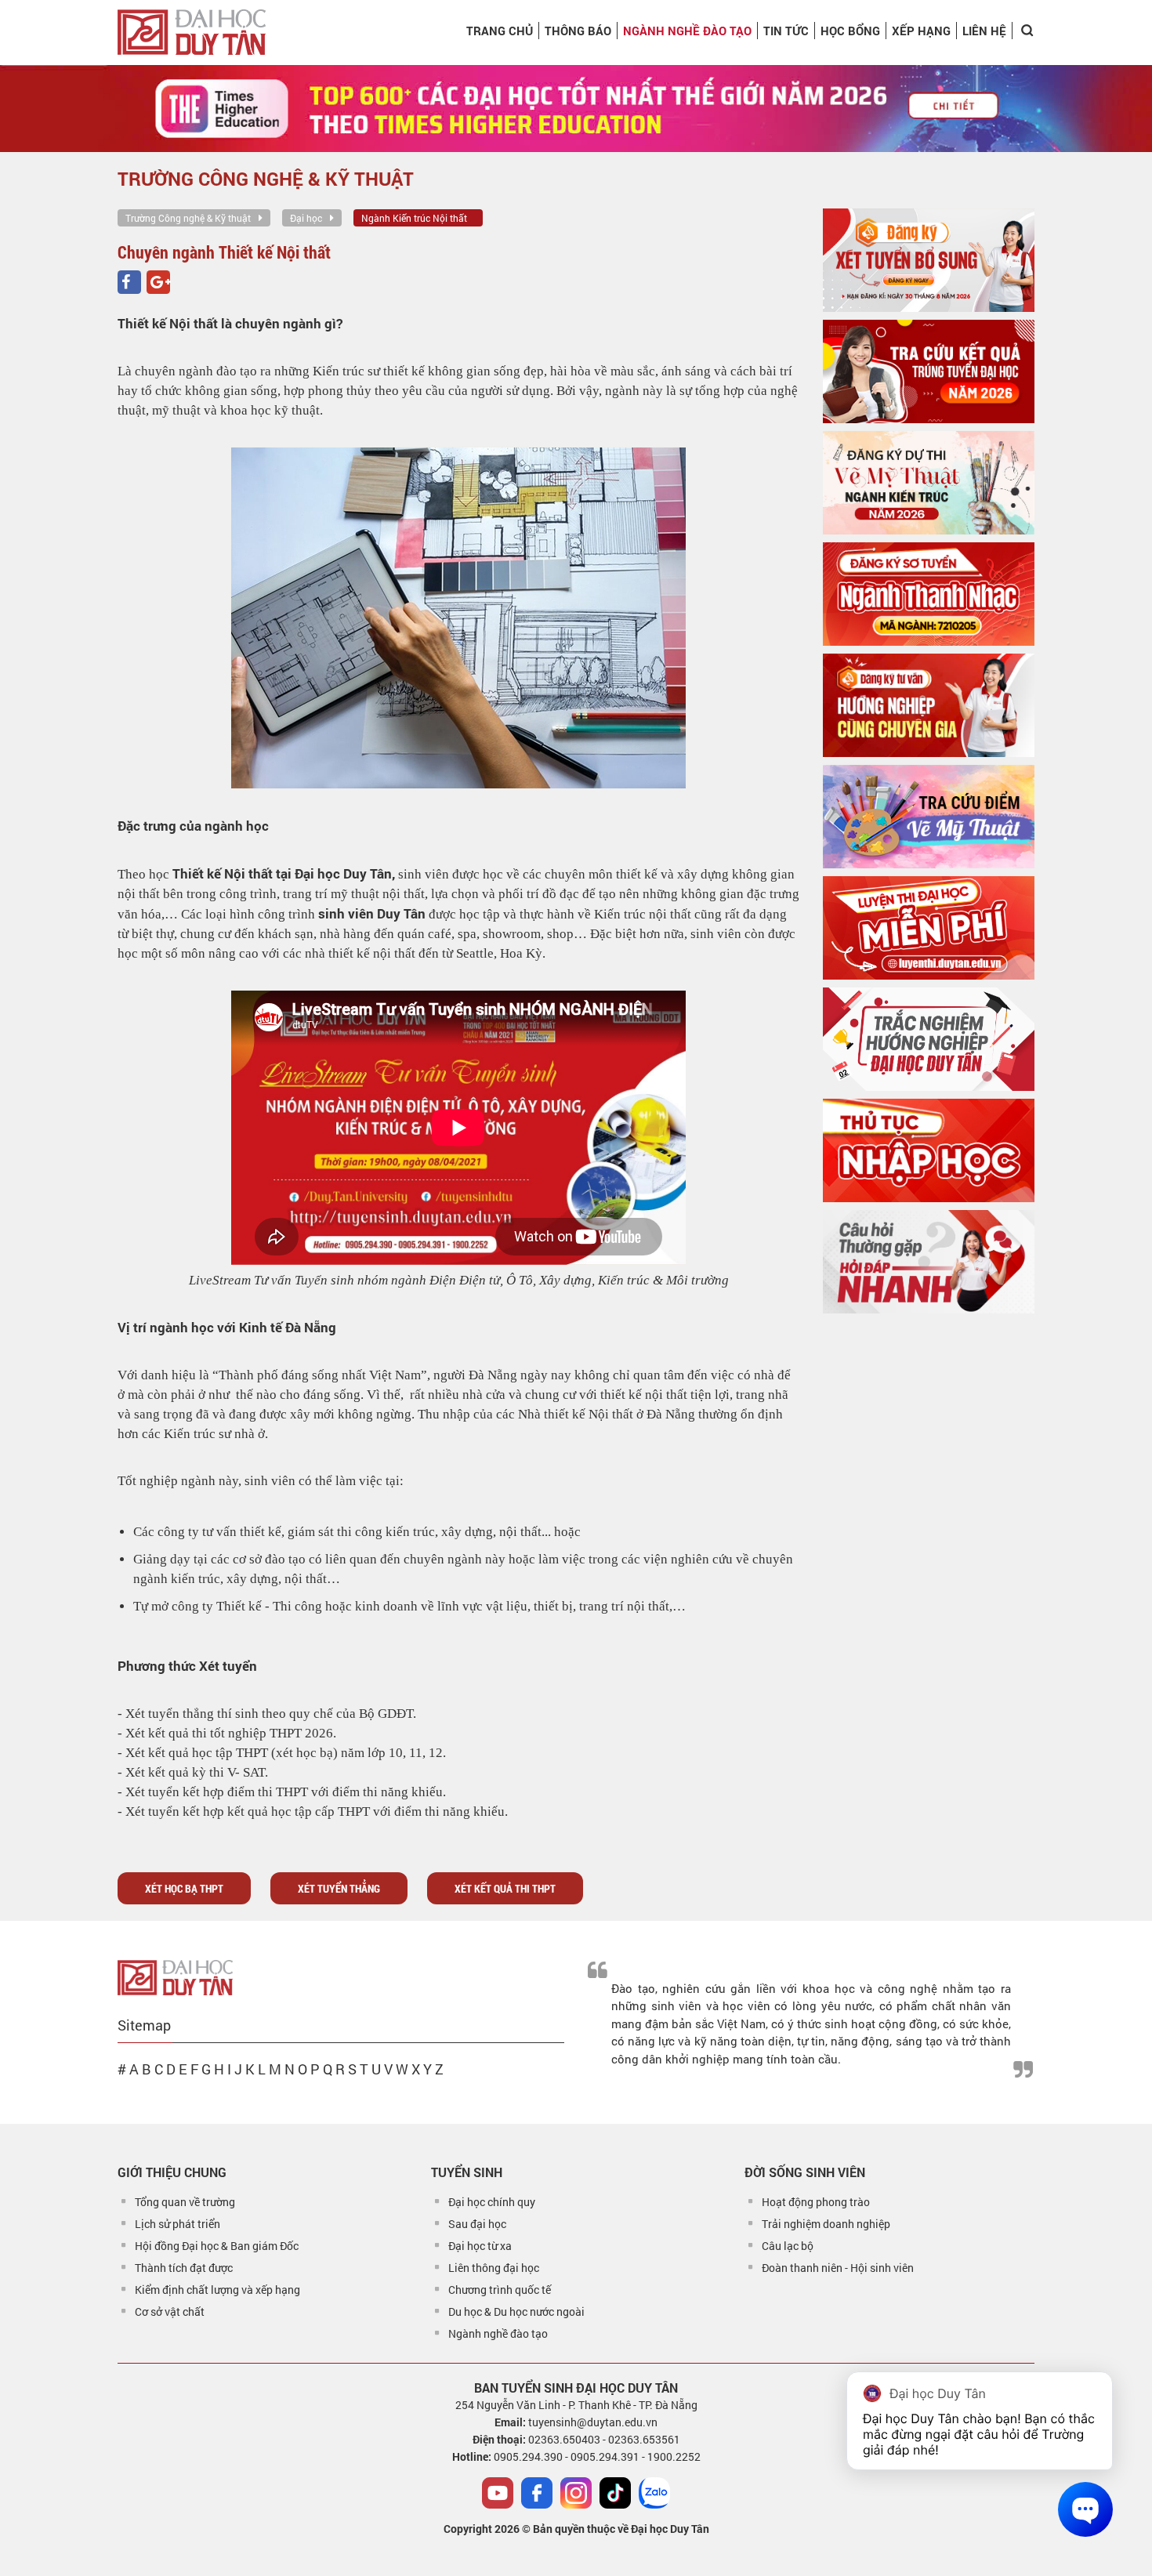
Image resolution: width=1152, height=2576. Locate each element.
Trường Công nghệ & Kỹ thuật (188, 218)
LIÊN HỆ (984, 31)
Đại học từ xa (480, 2246)
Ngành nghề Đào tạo (687, 31)
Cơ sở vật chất (170, 2312)
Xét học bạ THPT (184, 1888)
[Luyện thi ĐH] (929, 928)
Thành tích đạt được (184, 2268)
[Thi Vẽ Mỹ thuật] (929, 483)
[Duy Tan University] (192, 32)
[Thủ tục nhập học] (929, 1150)
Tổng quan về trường (185, 2202)
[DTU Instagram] (576, 2493)
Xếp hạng (921, 31)
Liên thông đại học (494, 2268)
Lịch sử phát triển (178, 2224)
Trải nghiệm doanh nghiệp (826, 2224)
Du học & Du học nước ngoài (516, 2312)
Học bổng (850, 31)
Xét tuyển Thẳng (339, 1888)
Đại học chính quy (492, 2202)
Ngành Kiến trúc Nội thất (414, 218)
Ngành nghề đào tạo (498, 2333)
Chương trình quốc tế (500, 2290)
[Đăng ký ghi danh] (929, 260)
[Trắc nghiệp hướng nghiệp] (929, 1039)
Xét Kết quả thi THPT (505, 1888)
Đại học (306, 218)
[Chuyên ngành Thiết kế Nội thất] (129, 282)
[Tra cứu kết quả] (929, 371)
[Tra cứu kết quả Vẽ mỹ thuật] (929, 817)
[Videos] (498, 2493)
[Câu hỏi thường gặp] (929, 1262)
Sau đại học (477, 2224)
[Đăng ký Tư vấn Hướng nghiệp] (929, 705)
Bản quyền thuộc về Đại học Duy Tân (621, 2529)
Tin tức (786, 31)
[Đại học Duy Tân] (175, 1976)
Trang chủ (500, 31)
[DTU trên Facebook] (537, 2493)
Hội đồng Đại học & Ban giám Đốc (217, 2246)
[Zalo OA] (654, 2493)
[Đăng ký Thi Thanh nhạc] (929, 594)
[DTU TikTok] (615, 2493)
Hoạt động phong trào (816, 2202)
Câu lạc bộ (788, 2246)
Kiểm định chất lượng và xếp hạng (217, 2290)
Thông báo (578, 31)
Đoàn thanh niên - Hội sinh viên (838, 2268)
